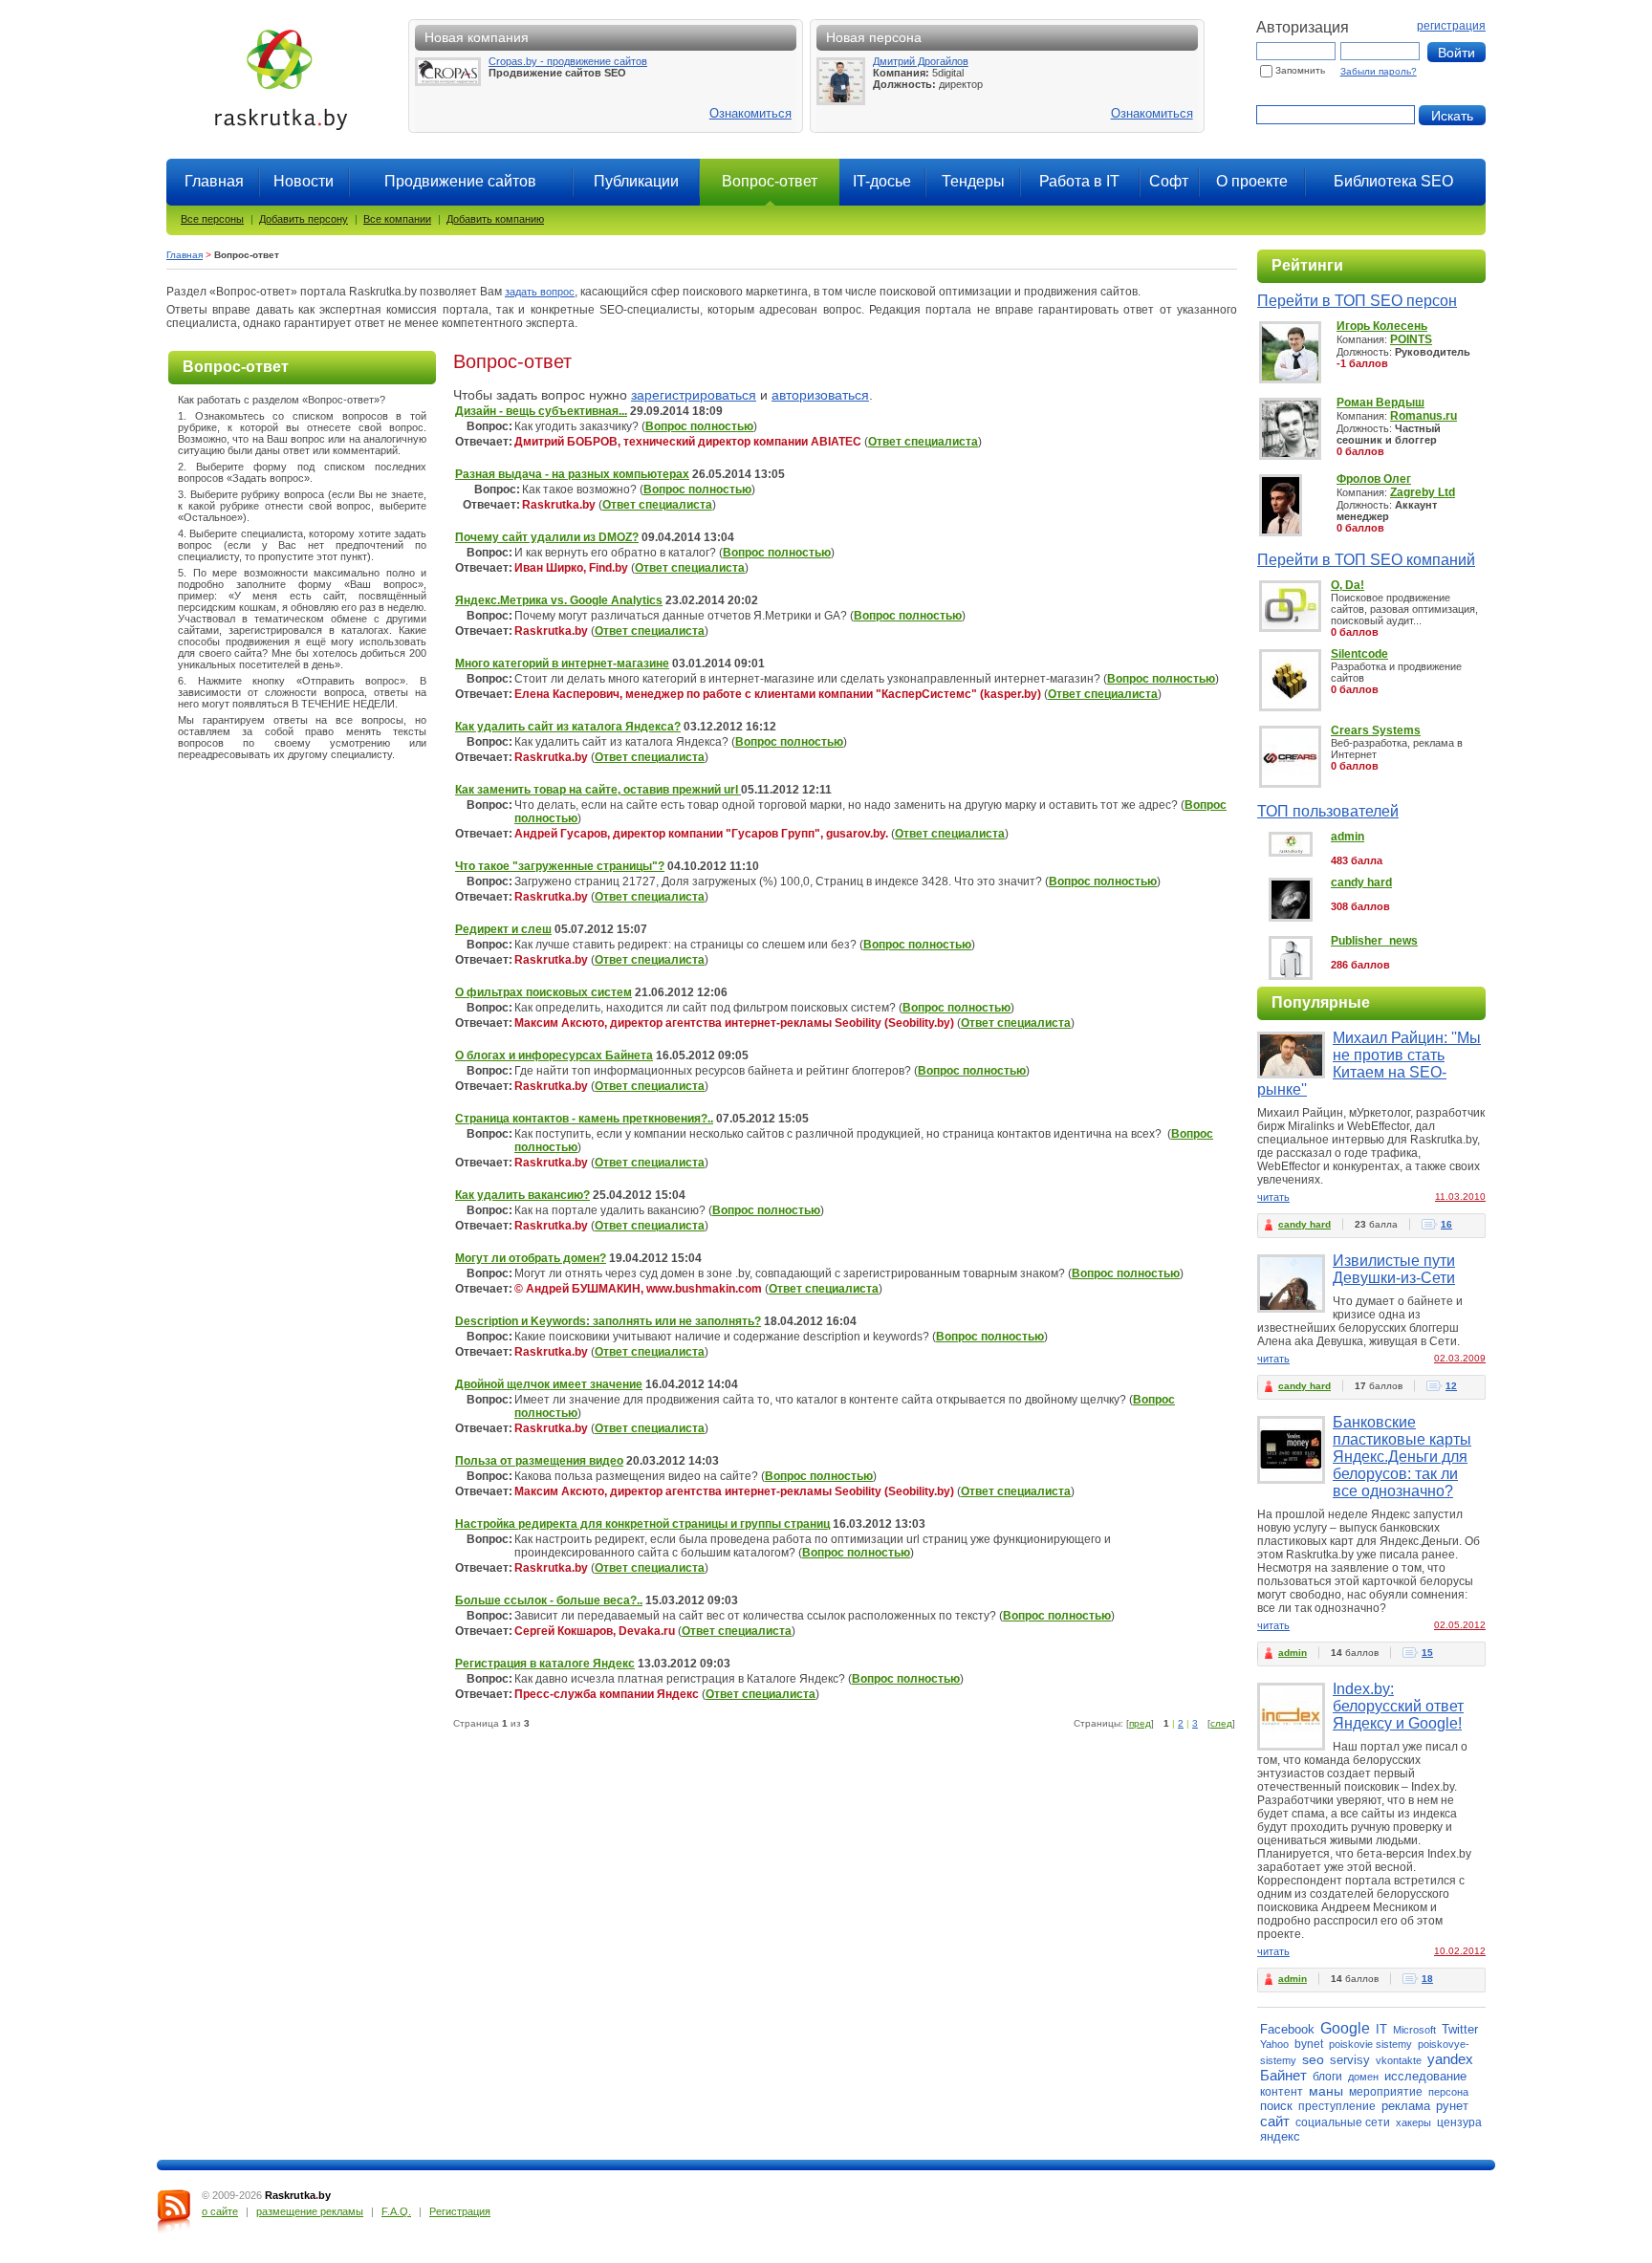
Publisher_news (1374, 941)
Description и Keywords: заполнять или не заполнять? (608, 1321)
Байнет (1283, 2075)
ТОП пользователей (1328, 811)
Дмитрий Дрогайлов (921, 61)
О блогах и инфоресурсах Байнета (554, 1055)
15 (1427, 1653)
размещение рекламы (310, 2211)
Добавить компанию (495, 219)
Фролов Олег (1374, 479)
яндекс (1280, 2136)
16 (1446, 1224)
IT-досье (882, 181)
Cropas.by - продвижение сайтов (568, 61)
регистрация (1451, 26)
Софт (1169, 181)
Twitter (1460, 2029)
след (1221, 1723)
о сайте (220, 2211)
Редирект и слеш (503, 929)
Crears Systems (1376, 730)
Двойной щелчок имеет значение (549, 1384)
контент (1282, 2092)
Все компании (397, 219)
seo (1313, 2059)
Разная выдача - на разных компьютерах (572, 474)
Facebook (1287, 2029)
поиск (1276, 2106)
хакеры (1413, 2122)
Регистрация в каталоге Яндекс (545, 1664)
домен (1363, 2077)
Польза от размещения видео (539, 1461)
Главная (214, 181)
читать (1273, 1197)
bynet (1309, 2044)
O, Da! (1348, 585)
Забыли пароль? (1379, 71)
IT (1381, 2029)
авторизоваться (820, 395)
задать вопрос (540, 292)
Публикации (636, 181)
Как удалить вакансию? (522, 1195)
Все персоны (212, 219)
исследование (1425, 2076)
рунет (1452, 2106)
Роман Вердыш (1380, 403)
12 (1451, 1386)
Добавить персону (304, 219)
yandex (1450, 2059)
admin (1348, 837)
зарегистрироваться (694, 395)
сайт (1275, 2121)
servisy (1350, 2060)
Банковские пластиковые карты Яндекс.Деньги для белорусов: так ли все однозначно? (1402, 1457)
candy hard (1361, 882)
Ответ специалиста (923, 442)
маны (1326, 2091)
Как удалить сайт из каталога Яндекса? (568, 727)
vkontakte (1399, 2060)
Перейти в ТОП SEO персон (1357, 301)
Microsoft (1414, 2030)
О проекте (1252, 181)
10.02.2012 (1460, 1951)
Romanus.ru (1424, 416)
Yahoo (1274, 2044)
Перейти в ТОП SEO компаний (1366, 560)
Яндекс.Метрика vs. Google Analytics (559, 600)
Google (1345, 2028)
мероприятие (1386, 2092)
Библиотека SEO (1393, 181)
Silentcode (1359, 654)
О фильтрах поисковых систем (543, 992)
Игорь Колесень (1382, 326)
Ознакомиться (750, 113)
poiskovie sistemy (1370, 2044)
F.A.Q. (396, 2211)
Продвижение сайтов (460, 181)
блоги (1327, 2077)
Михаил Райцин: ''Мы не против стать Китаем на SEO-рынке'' (1369, 1064)
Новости (304, 181)
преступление (1337, 2106)
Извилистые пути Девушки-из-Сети (1394, 1269)
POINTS (1411, 339)
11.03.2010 (1460, 1197)
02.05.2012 (1460, 1625)
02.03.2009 (1460, 1358)
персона (1448, 2092)
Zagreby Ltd (1423, 492)
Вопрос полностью (699, 426)
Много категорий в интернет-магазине (562, 664)
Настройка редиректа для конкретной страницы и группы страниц (642, 1524)
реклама (1406, 2106)
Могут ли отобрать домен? (531, 1258)
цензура (1459, 2122)
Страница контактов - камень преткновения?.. (584, 1119)
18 (1427, 1979)
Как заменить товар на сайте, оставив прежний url (598, 790)
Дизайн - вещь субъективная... (541, 411)
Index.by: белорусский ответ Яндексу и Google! (1398, 1706)
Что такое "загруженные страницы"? (560, 866)
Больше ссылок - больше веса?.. (549, 1600)
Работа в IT (1079, 181)
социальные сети (1343, 2122)
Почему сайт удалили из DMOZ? (547, 537)
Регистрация (460, 2211)
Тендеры (973, 181)
